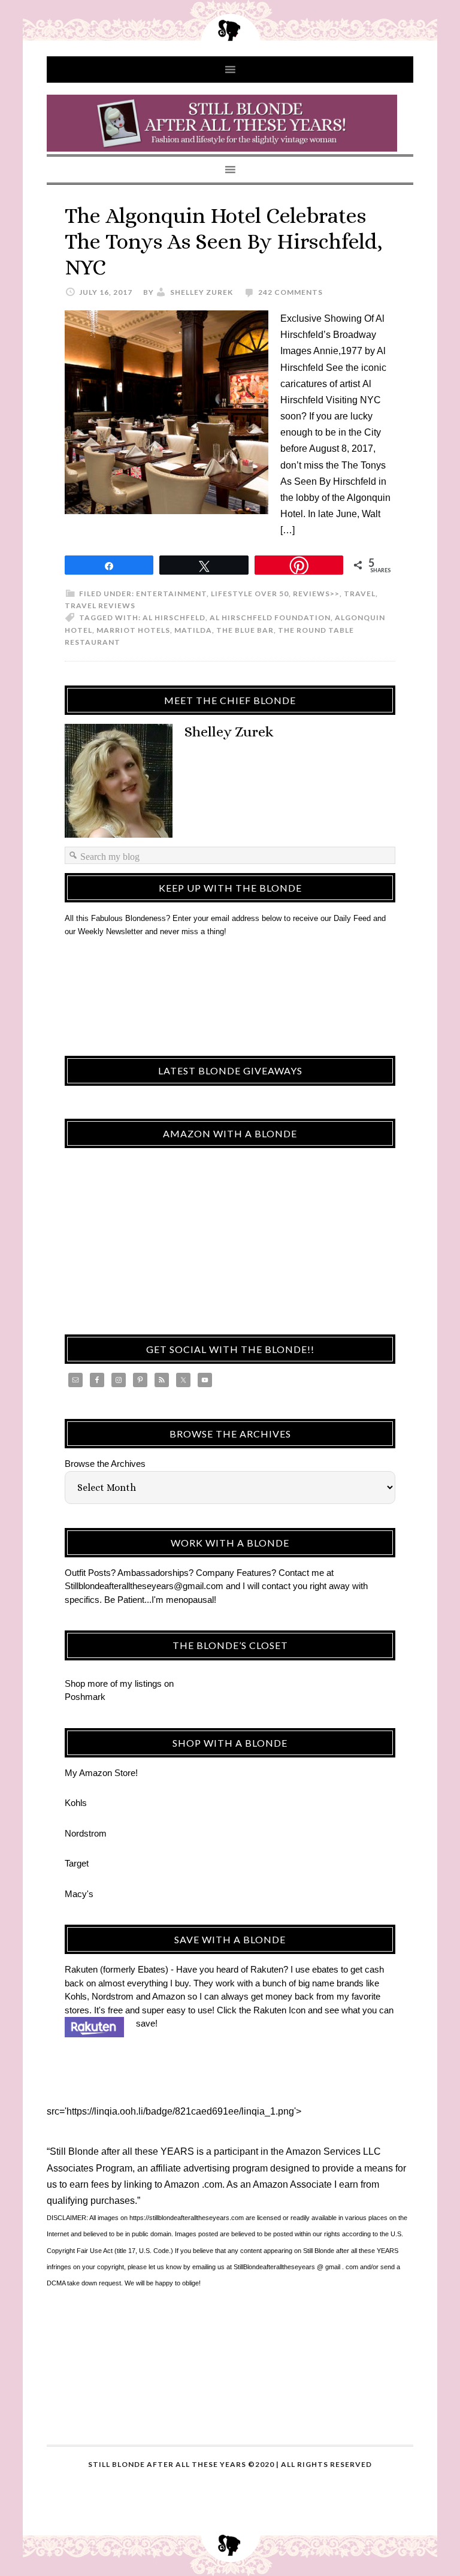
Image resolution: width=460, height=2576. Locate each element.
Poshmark (85, 1697)
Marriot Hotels (133, 630)
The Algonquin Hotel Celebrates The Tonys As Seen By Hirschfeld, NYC (224, 241)
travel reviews (100, 606)
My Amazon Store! (101, 1773)
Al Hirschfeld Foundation (270, 617)
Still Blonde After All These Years (230, 123)
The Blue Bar (245, 630)
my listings (141, 1683)
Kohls (76, 1803)
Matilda (193, 630)
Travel (360, 594)
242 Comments (290, 292)
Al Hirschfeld (174, 617)
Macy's (79, 1894)
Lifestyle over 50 (250, 594)
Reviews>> (316, 594)
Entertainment (171, 594)
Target (77, 1863)
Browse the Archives (105, 1464)
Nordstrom (86, 1833)
